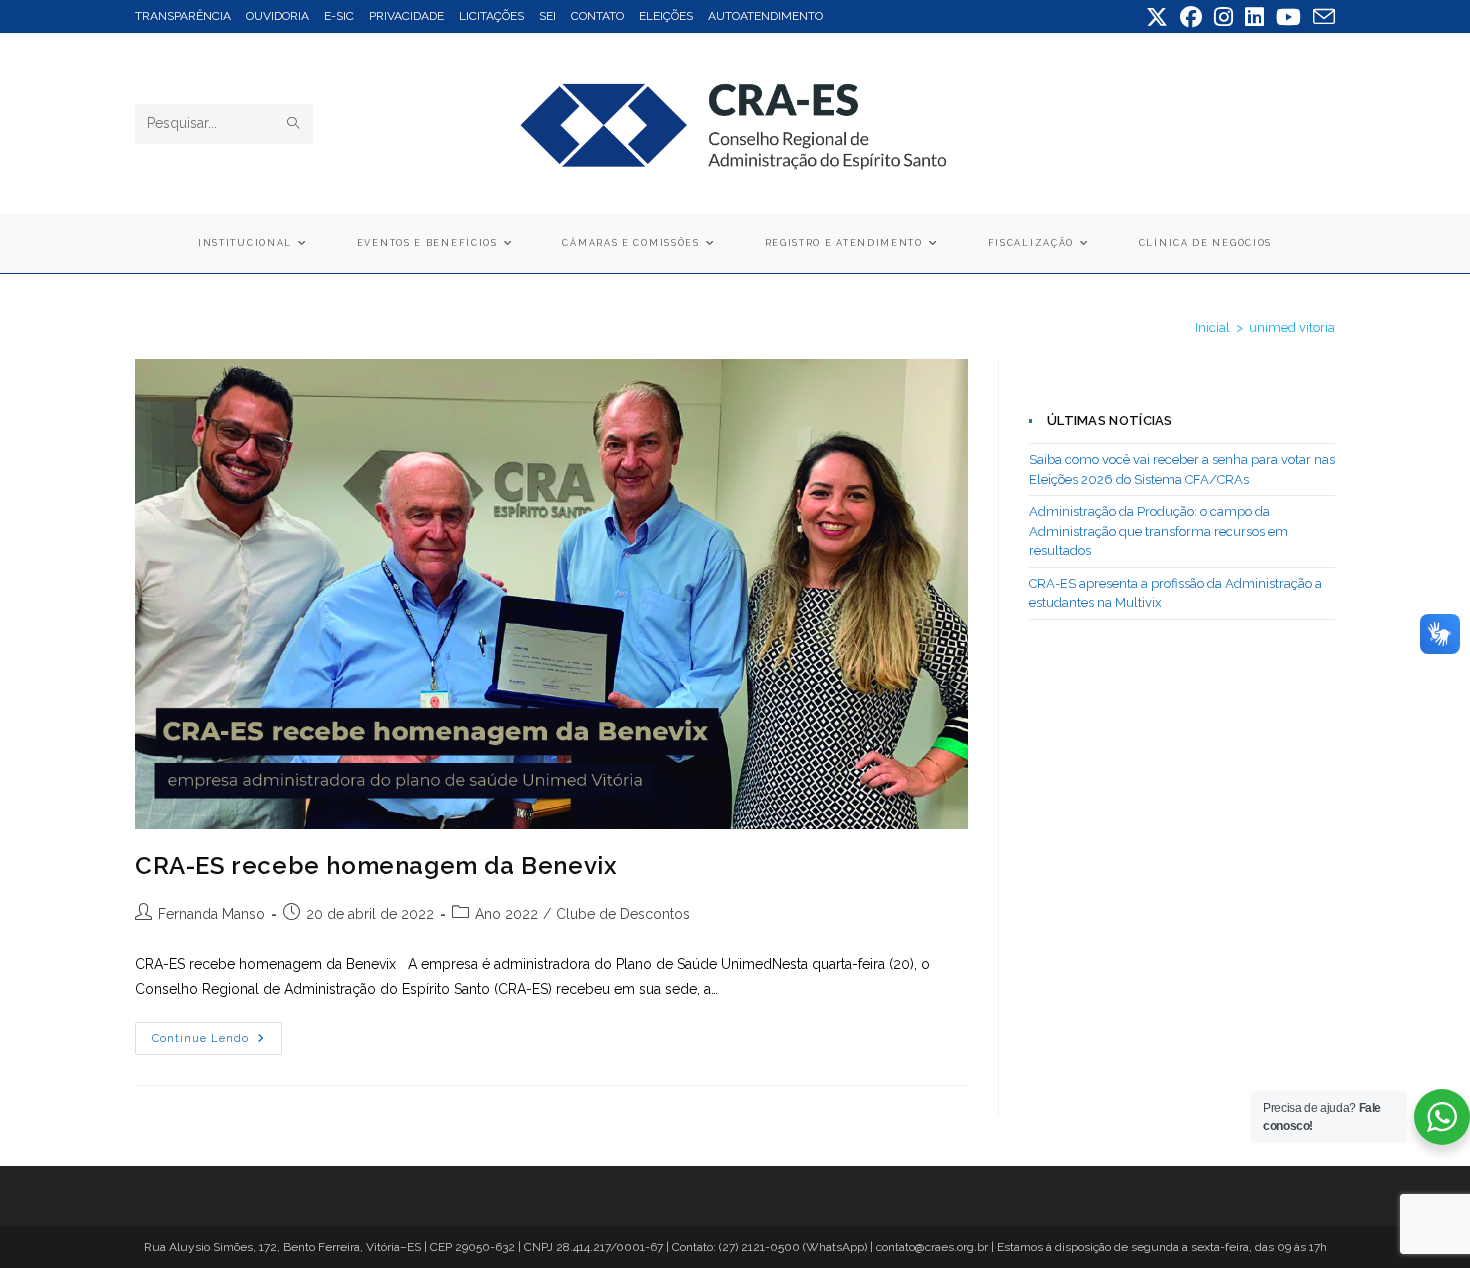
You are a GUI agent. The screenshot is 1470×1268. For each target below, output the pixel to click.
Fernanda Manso (211, 914)
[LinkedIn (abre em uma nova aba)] (1254, 17)
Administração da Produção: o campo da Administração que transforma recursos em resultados (1158, 531)
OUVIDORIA (277, 16)
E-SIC (339, 16)
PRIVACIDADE (406, 16)
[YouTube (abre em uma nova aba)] (1288, 17)
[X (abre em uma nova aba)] (1157, 17)
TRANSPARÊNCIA (183, 16)
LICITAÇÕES (491, 16)
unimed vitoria (1292, 327)
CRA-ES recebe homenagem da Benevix (386, 865)
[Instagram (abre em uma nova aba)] (1223, 17)
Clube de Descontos (623, 914)
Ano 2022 (506, 914)
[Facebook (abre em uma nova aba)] (1191, 17)
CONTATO (597, 16)
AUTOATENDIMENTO (765, 16)
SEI (547, 16)
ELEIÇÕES (666, 16)
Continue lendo (217, 1043)
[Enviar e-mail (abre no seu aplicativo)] (1321, 17)
